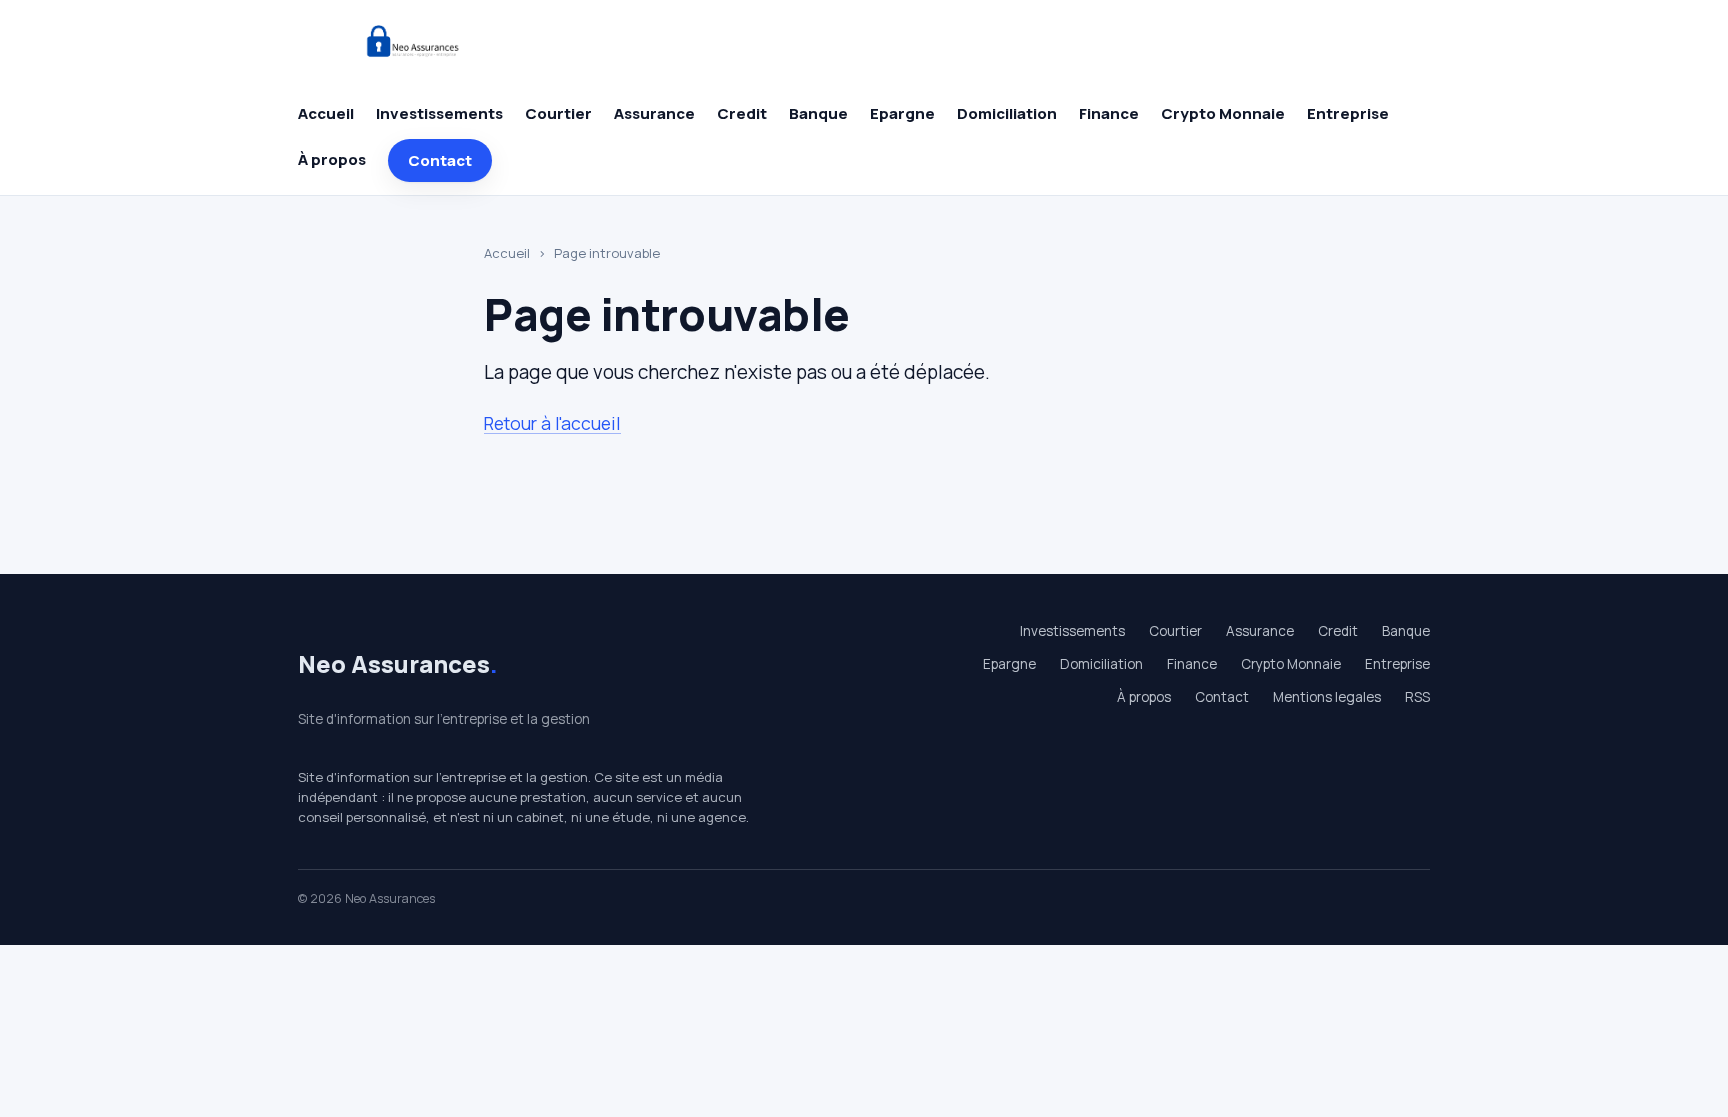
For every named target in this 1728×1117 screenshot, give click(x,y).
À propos (332, 159)
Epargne (902, 113)
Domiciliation (1007, 113)
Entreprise (1348, 113)
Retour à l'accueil (552, 423)
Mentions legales (1327, 697)
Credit (742, 113)
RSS (1417, 697)
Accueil (326, 113)
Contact (440, 160)
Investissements (439, 113)
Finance (1109, 113)
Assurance (654, 113)
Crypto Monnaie (1223, 113)
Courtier (558, 113)
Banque (818, 113)
